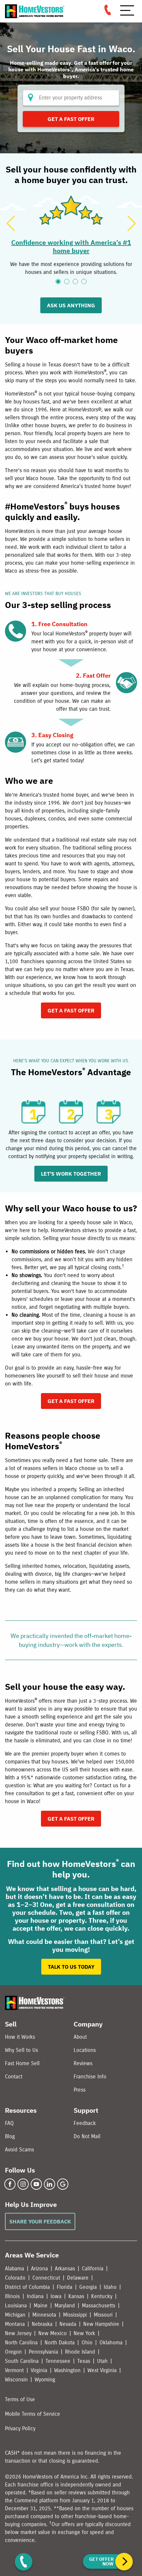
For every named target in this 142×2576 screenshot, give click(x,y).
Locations (85, 2050)
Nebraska (42, 2324)
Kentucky (102, 2296)
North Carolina (21, 2343)
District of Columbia (27, 2287)
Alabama (15, 2269)
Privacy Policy (20, 2428)
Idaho (110, 2287)
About (80, 2037)
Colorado (15, 2278)
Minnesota (44, 2315)
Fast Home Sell (22, 2063)
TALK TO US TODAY (71, 1967)
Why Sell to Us (21, 2050)
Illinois (12, 2296)
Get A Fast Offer (71, 119)
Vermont (14, 2370)
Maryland (65, 2306)
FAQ (9, 2123)
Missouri (103, 2315)
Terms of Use (20, 2399)
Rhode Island (80, 2352)
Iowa (56, 2296)
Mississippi (75, 2315)
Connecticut (46, 2278)
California (93, 2269)
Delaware (78, 2278)
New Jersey (18, 2333)
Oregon (13, 2352)
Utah (102, 2361)
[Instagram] (23, 2184)
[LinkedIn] (50, 2184)
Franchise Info (90, 2077)
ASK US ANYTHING (71, 305)
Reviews (83, 2063)
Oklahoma (111, 2343)
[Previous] (11, 223)
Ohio (87, 2343)
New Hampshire (101, 2324)
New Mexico (53, 2333)
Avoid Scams (19, 2150)
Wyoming (45, 2380)
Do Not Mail (87, 2136)
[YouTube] (36, 2184)
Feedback (85, 2123)
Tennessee (58, 2361)
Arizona (39, 2269)
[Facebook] (10, 2184)
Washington (67, 2370)
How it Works (20, 2037)
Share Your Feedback (40, 2221)
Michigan (15, 2315)
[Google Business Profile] (63, 2184)
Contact (14, 2077)
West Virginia (102, 2370)
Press (80, 2090)
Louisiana (16, 2306)
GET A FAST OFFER (71, 1010)
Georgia (88, 2287)
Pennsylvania (43, 2352)
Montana (15, 2324)
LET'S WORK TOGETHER (71, 1174)
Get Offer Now (101, 2561)
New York (84, 2333)
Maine (41, 2306)
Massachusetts (99, 2306)
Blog (10, 2136)
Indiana (35, 2296)
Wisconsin (16, 2380)
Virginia (39, 2370)
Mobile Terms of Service (33, 2414)
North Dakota (60, 2343)
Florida (65, 2287)
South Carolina (22, 2361)
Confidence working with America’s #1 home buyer (71, 246)
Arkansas (65, 2269)
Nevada (68, 2324)
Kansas (76, 2296)
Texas (84, 2361)
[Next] (131, 223)
